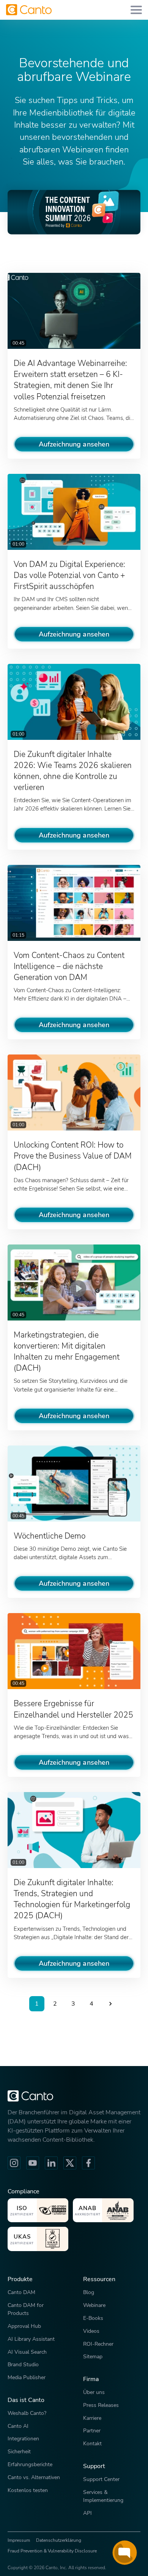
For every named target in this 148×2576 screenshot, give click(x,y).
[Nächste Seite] (110, 2004)
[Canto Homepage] (29, 10)
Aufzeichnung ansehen (74, 444)
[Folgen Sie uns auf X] (70, 2163)
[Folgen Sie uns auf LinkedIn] (51, 2163)
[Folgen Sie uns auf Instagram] (14, 2163)
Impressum (19, 2540)
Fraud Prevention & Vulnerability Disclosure (52, 2551)
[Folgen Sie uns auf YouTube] (33, 2163)
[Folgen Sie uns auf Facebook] (88, 2163)
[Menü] (136, 10)
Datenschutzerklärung (59, 2540)
